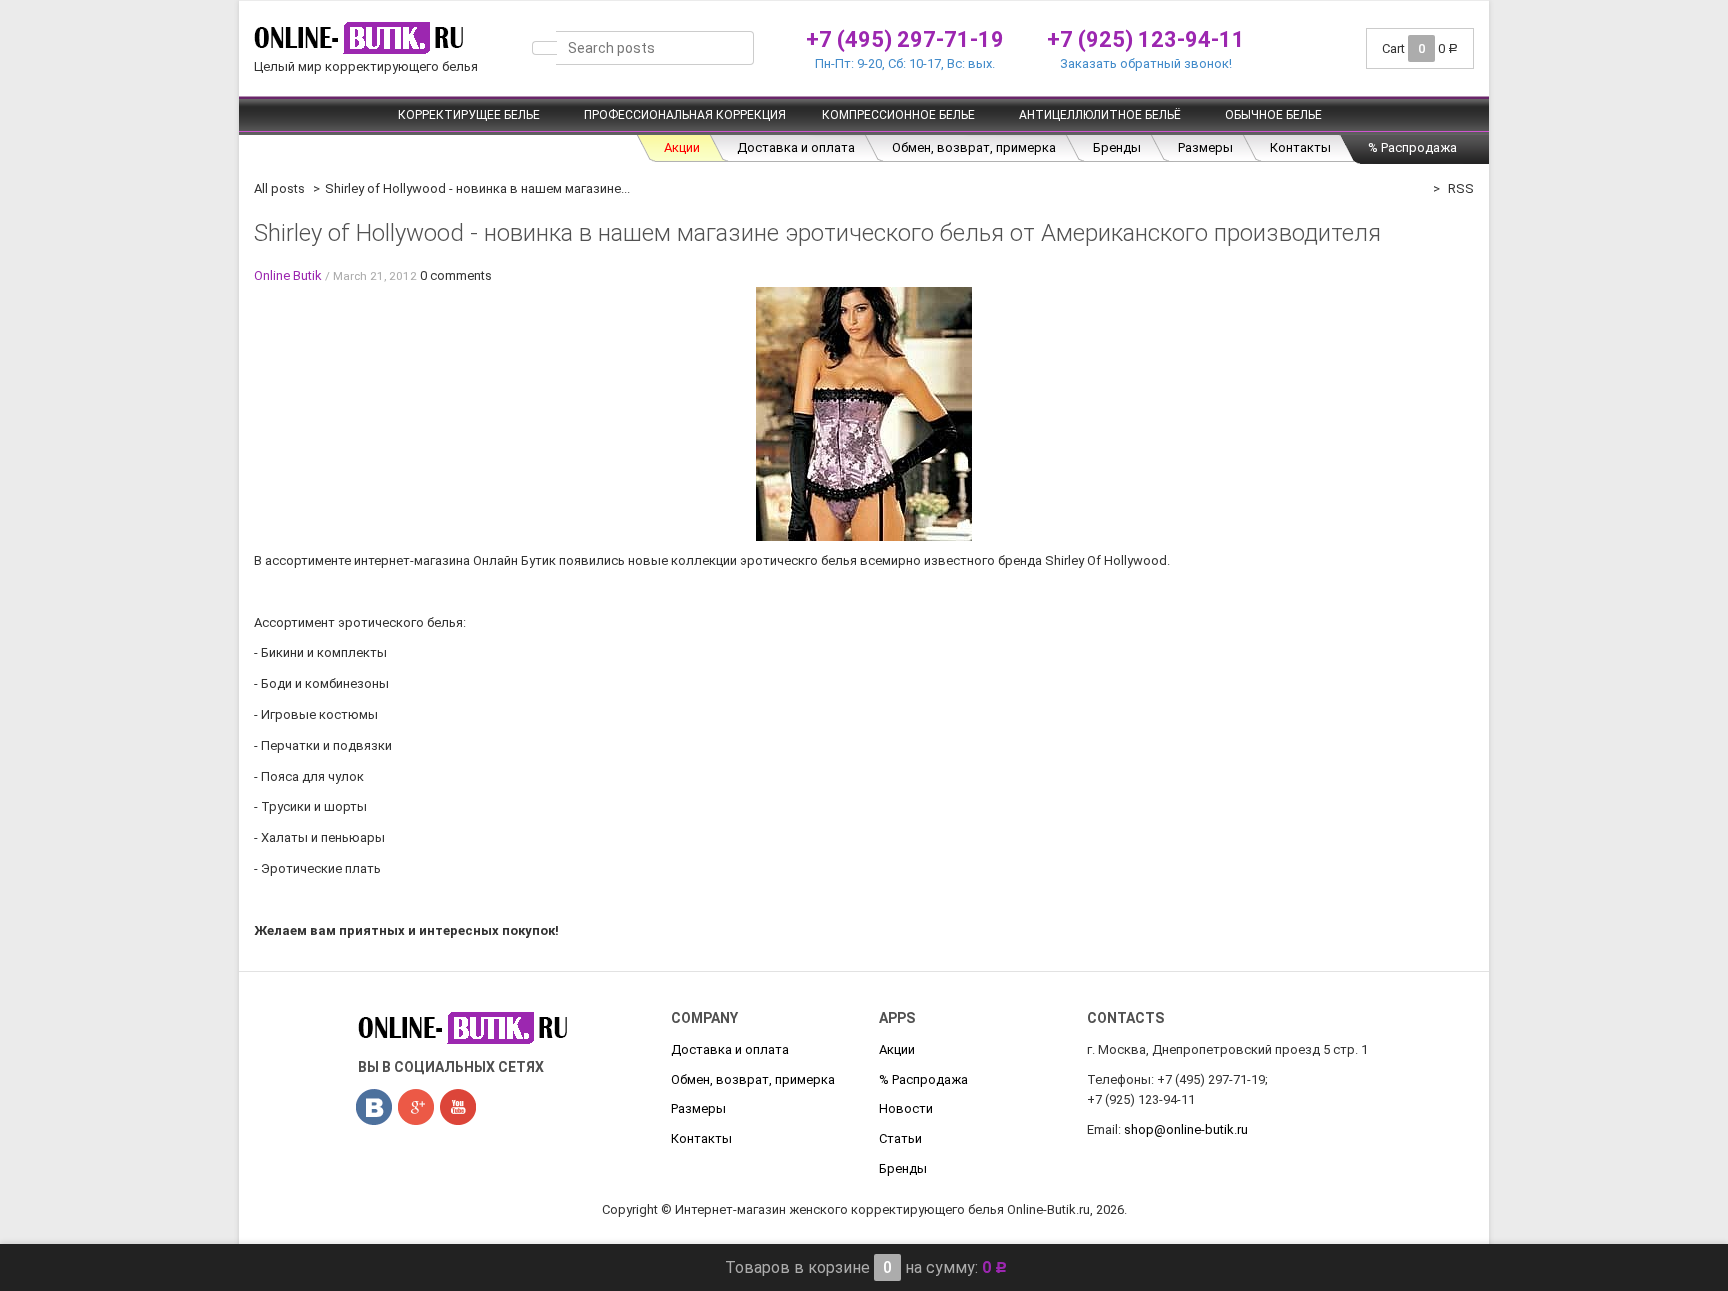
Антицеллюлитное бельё (1100, 115)
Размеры (1205, 147)
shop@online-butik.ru (1186, 1129)
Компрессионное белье (898, 115)
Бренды (1117, 147)
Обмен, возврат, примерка (974, 147)
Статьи (900, 1138)
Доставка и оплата (796, 147)
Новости (906, 1108)
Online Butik (288, 275)
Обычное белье (1273, 115)
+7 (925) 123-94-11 (1146, 39)
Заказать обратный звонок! (1146, 63)
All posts (279, 188)
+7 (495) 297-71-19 (905, 39)
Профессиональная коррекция (685, 115)
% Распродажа (1412, 147)
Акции (682, 147)
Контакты (1300, 147)
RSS (1459, 188)
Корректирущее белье (469, 115)
